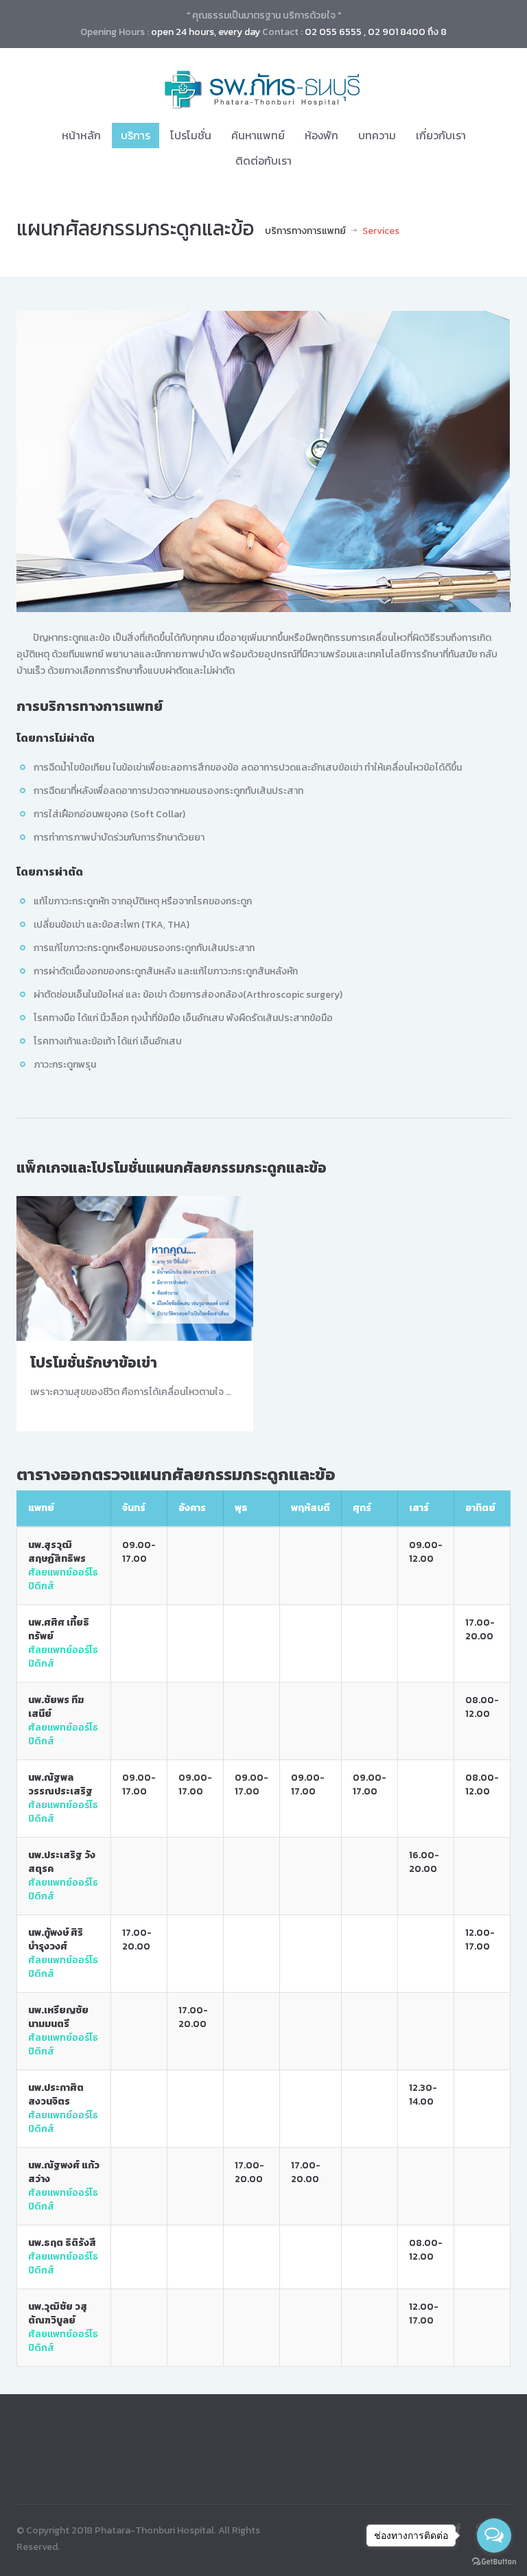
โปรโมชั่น (191, 135)
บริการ (136, 135)
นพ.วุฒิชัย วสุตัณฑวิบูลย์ (58, 2314)
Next (490, 462)
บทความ (377, 135)
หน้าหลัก (81, 135)
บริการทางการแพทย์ (305, 231)
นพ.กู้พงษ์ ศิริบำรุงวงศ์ (56, 1940)
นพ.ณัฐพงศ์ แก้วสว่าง (64, 2172)
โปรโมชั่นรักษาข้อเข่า (94, 1362)
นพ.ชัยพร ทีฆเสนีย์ (56, 1707)
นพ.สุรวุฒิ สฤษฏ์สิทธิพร (57, 1552)
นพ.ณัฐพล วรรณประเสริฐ (60, 1784)
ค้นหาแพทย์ (258, 135)
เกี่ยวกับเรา (441, 135)
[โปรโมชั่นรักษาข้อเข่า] (135, 1267)
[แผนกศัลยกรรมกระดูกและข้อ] (263, 462)
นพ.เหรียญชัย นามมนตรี (58, 2017)
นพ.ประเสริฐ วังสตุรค (62, 1862)
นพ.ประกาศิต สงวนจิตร (56, 2095)
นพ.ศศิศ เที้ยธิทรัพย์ (59, 1629)
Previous (37, 462)
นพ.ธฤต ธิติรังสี (62, 2243)
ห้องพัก (321, 135)
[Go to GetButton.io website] (494, 2562)
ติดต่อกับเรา (263, 161)
